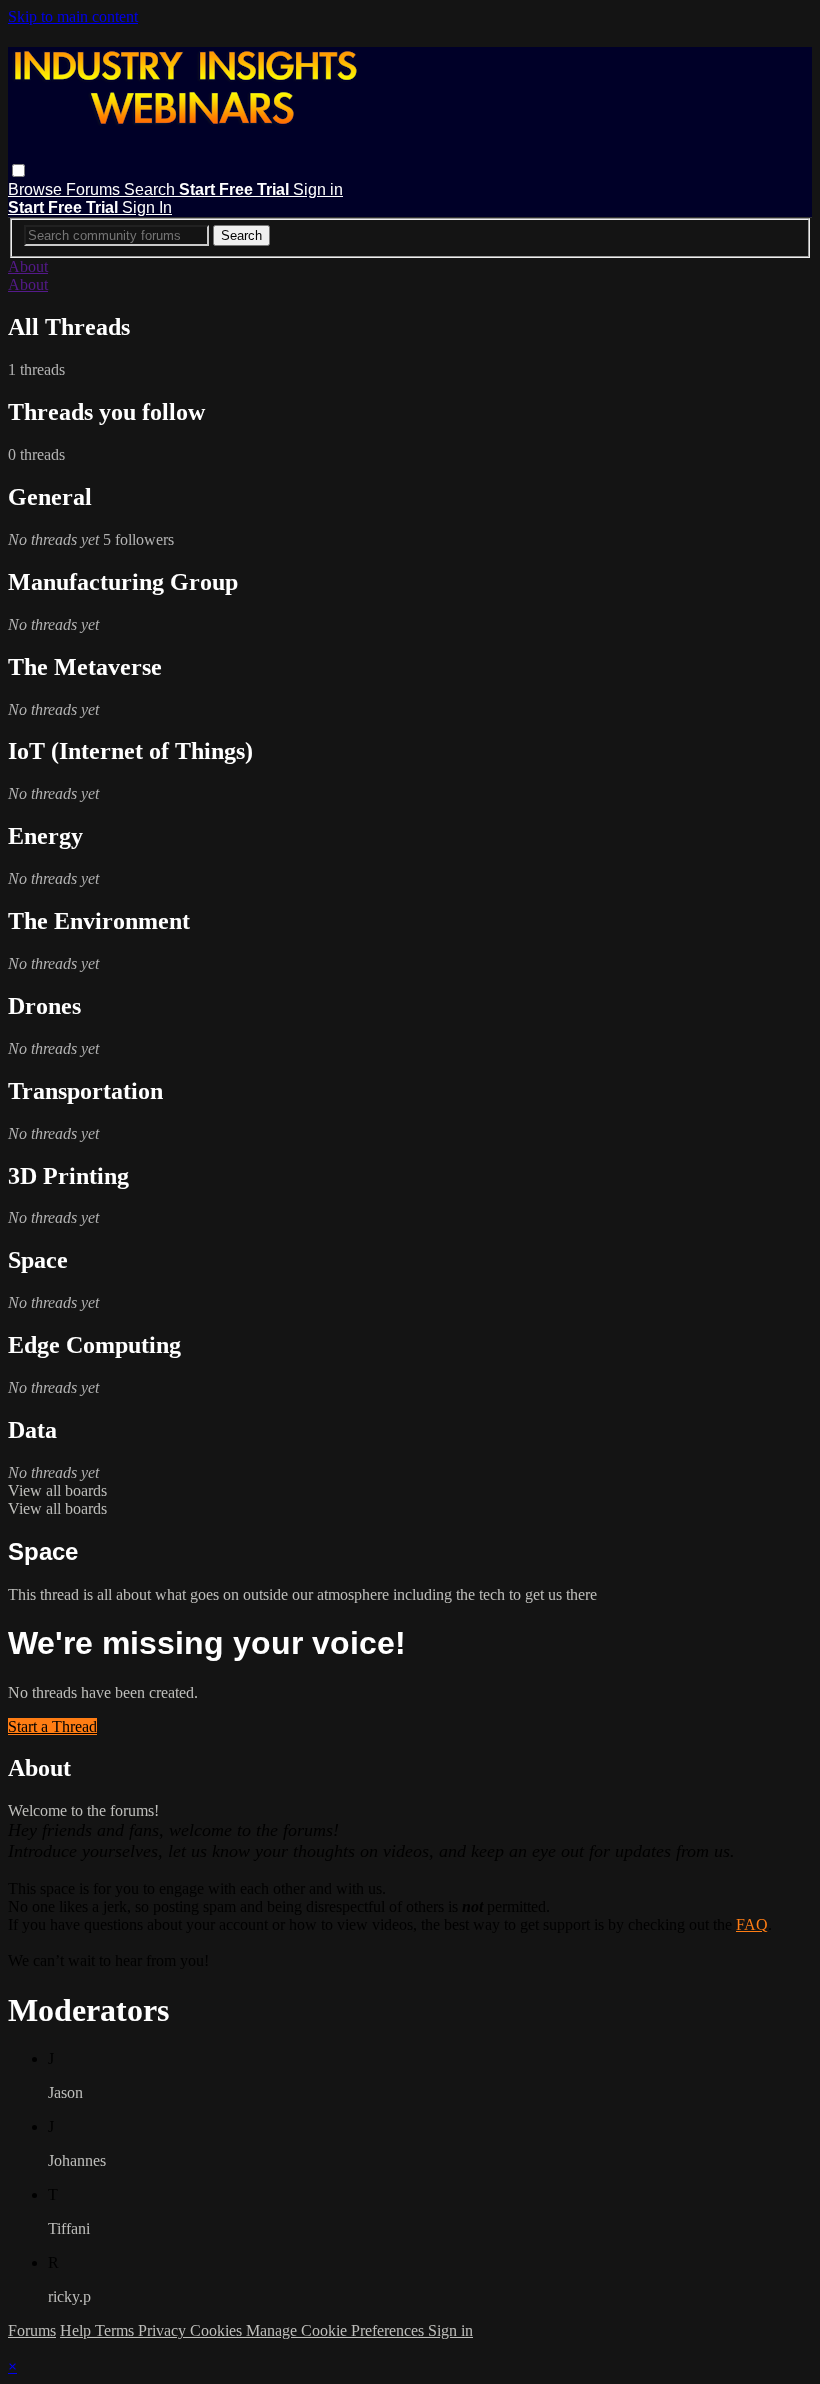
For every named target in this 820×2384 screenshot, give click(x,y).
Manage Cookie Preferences (337, 2330)
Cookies (218, 2330)
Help (77, 2330)
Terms (116, 2330)
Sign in (318, 189)
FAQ (752, 1924)
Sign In (147, 207)
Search (151, 189)
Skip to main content (73, 16)
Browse (37, 189)
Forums (95, 189)
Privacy (164, 2330)
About (28, 266)
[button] (18, 170)
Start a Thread (52, 1726)
